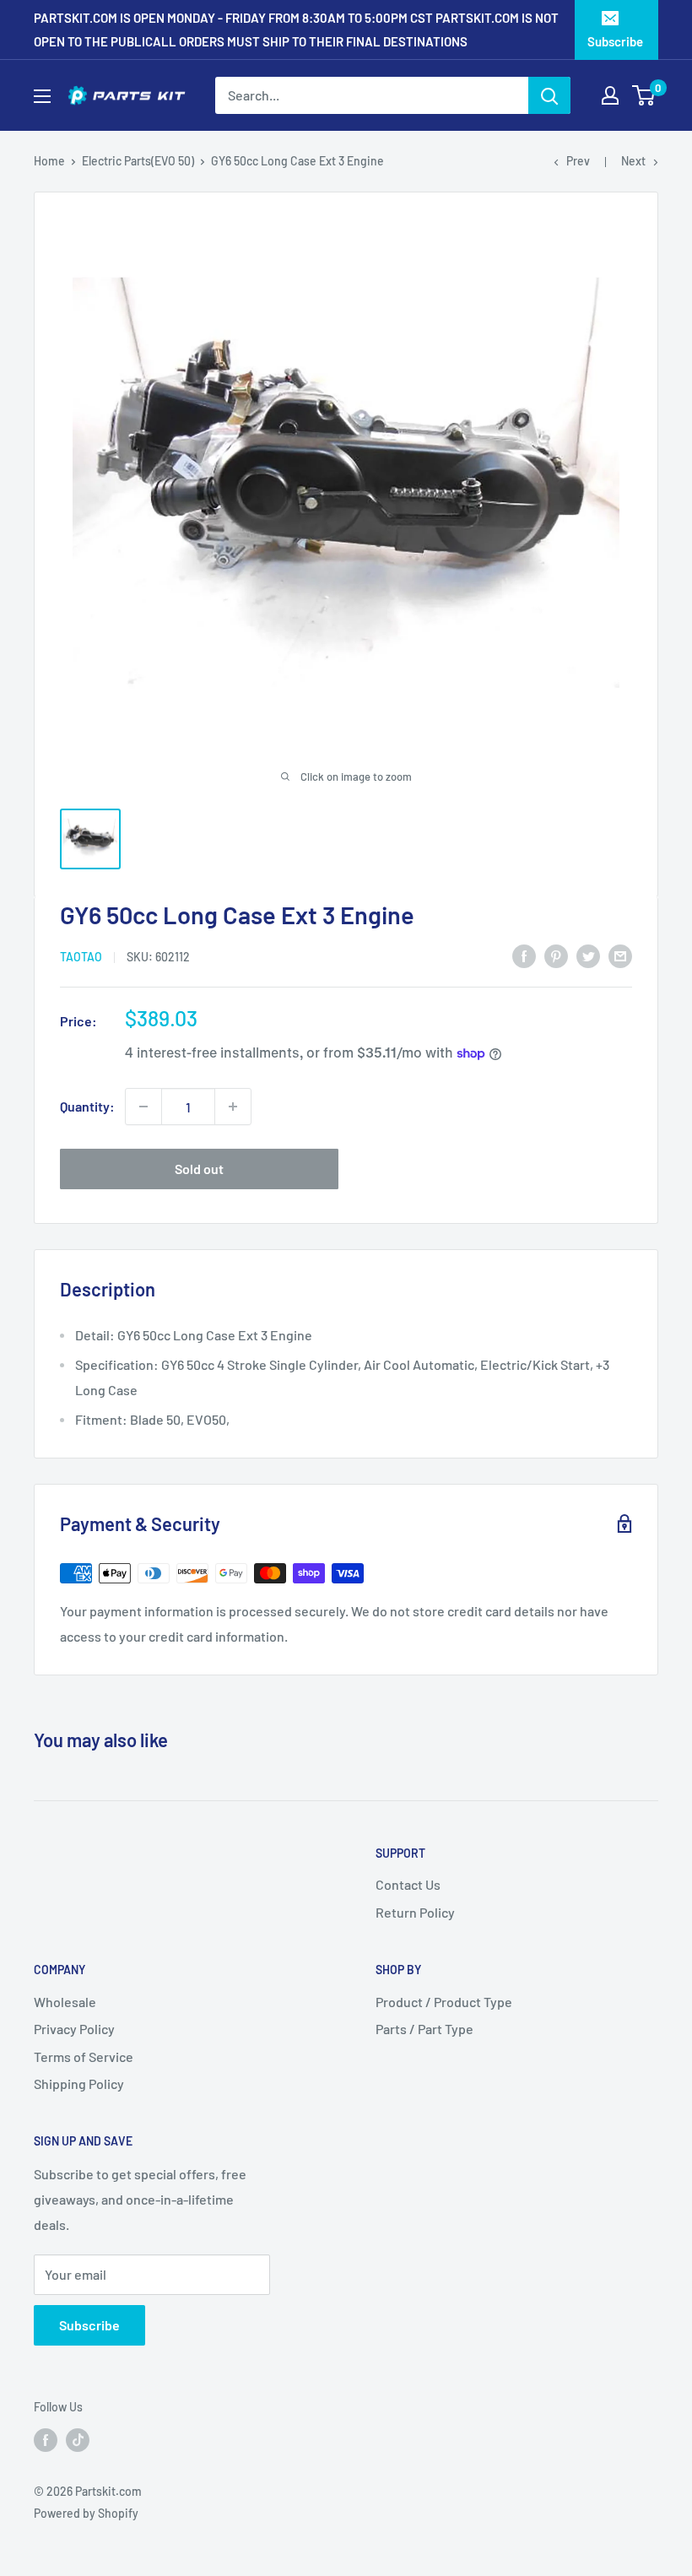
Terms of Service (84, 2056)
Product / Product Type (444, 2002)
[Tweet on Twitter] (588, 955)
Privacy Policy (74, 2029)
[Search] (549, 95)
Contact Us (408, 1884)
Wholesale (65, 2002)
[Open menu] (42, 96)
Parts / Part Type (424, 2029)
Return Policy (415, 1912)
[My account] (610, 95)
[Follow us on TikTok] (78, 2439)
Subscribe (615, 41)
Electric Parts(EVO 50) (138, 161)
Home (49, 161)
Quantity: (87, 1106)
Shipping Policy (79, 2084)
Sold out (199, 1169)
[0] (644, 95)
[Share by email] (620, 955)
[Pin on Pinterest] (556, 955)
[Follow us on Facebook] (46, 2439)
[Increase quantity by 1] (233, 1107)
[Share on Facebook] (524, 955)
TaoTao (81, 957)
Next (633, 161)
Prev (578, 161)
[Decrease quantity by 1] (143, 1107)
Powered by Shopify (86, 2513)
